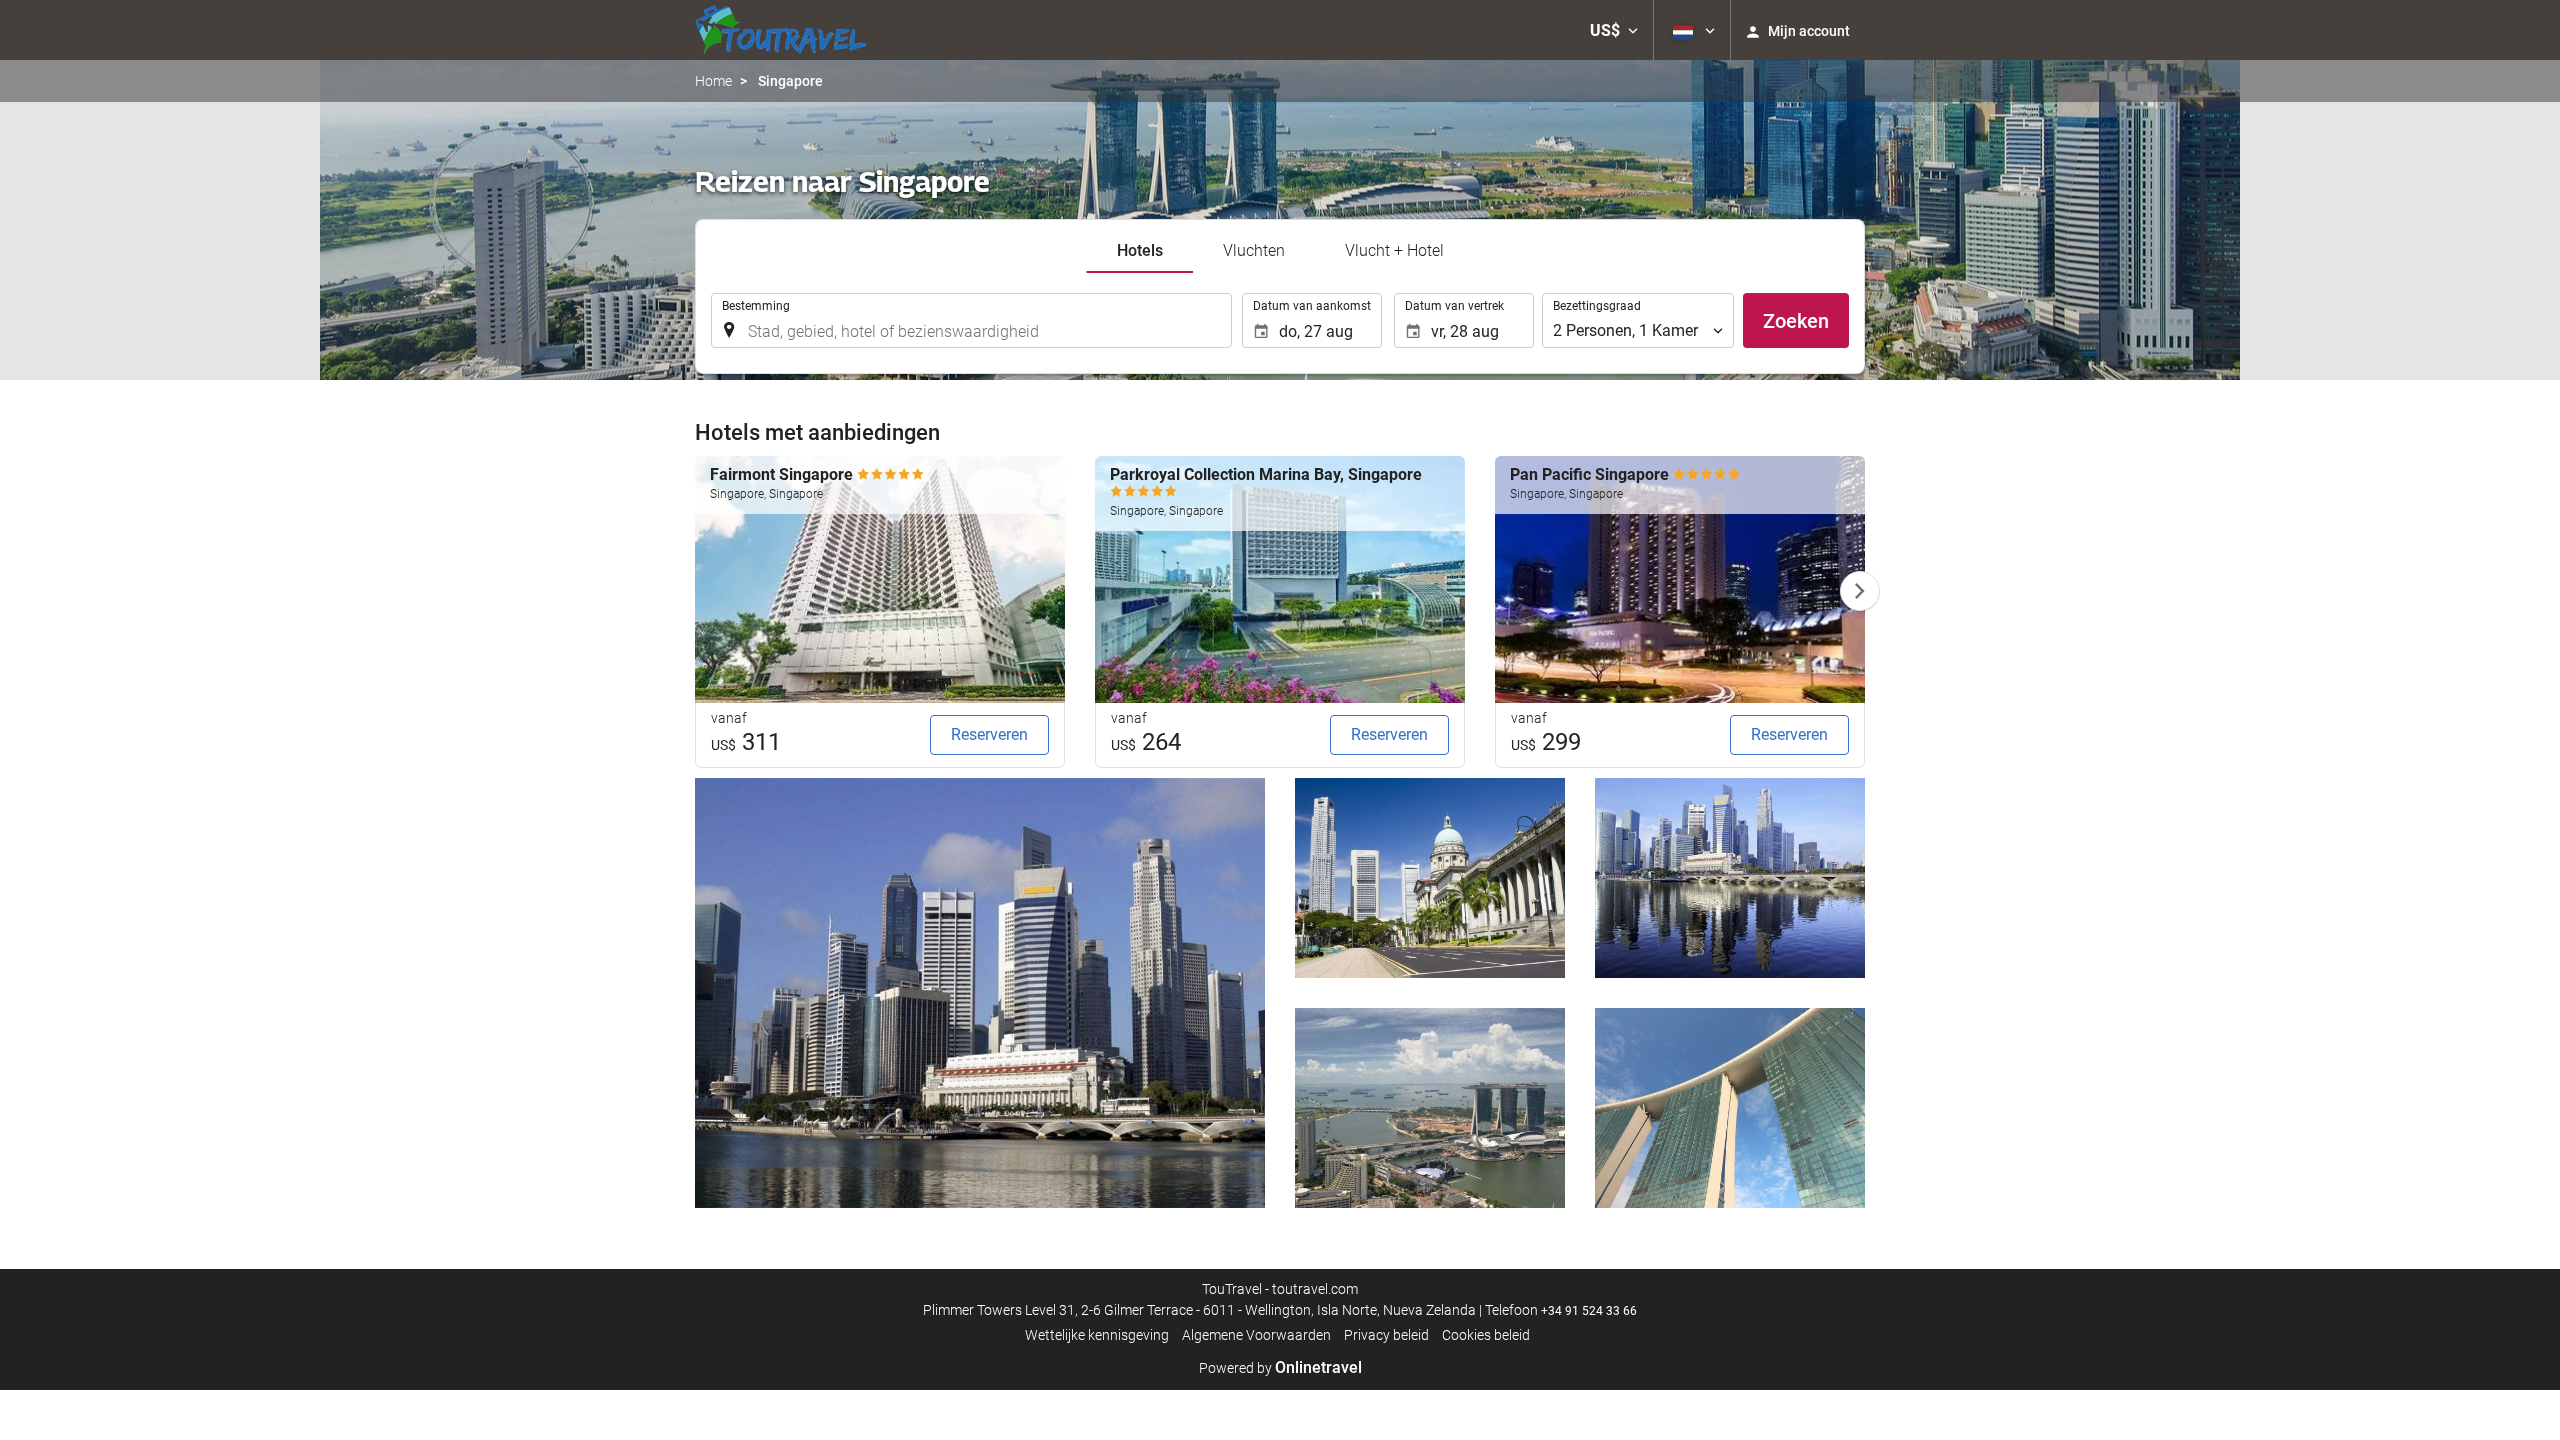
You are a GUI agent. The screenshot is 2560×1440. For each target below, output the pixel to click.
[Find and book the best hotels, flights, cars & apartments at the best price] (781, 30)
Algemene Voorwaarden (1256, 1335)
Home (713, 81)
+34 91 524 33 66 (1589, 1311)
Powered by (1280, 1368)
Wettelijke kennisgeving (1097, 1335)
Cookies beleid (1486, 1335)
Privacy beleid (1386, 1335)
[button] (1614, 30)
